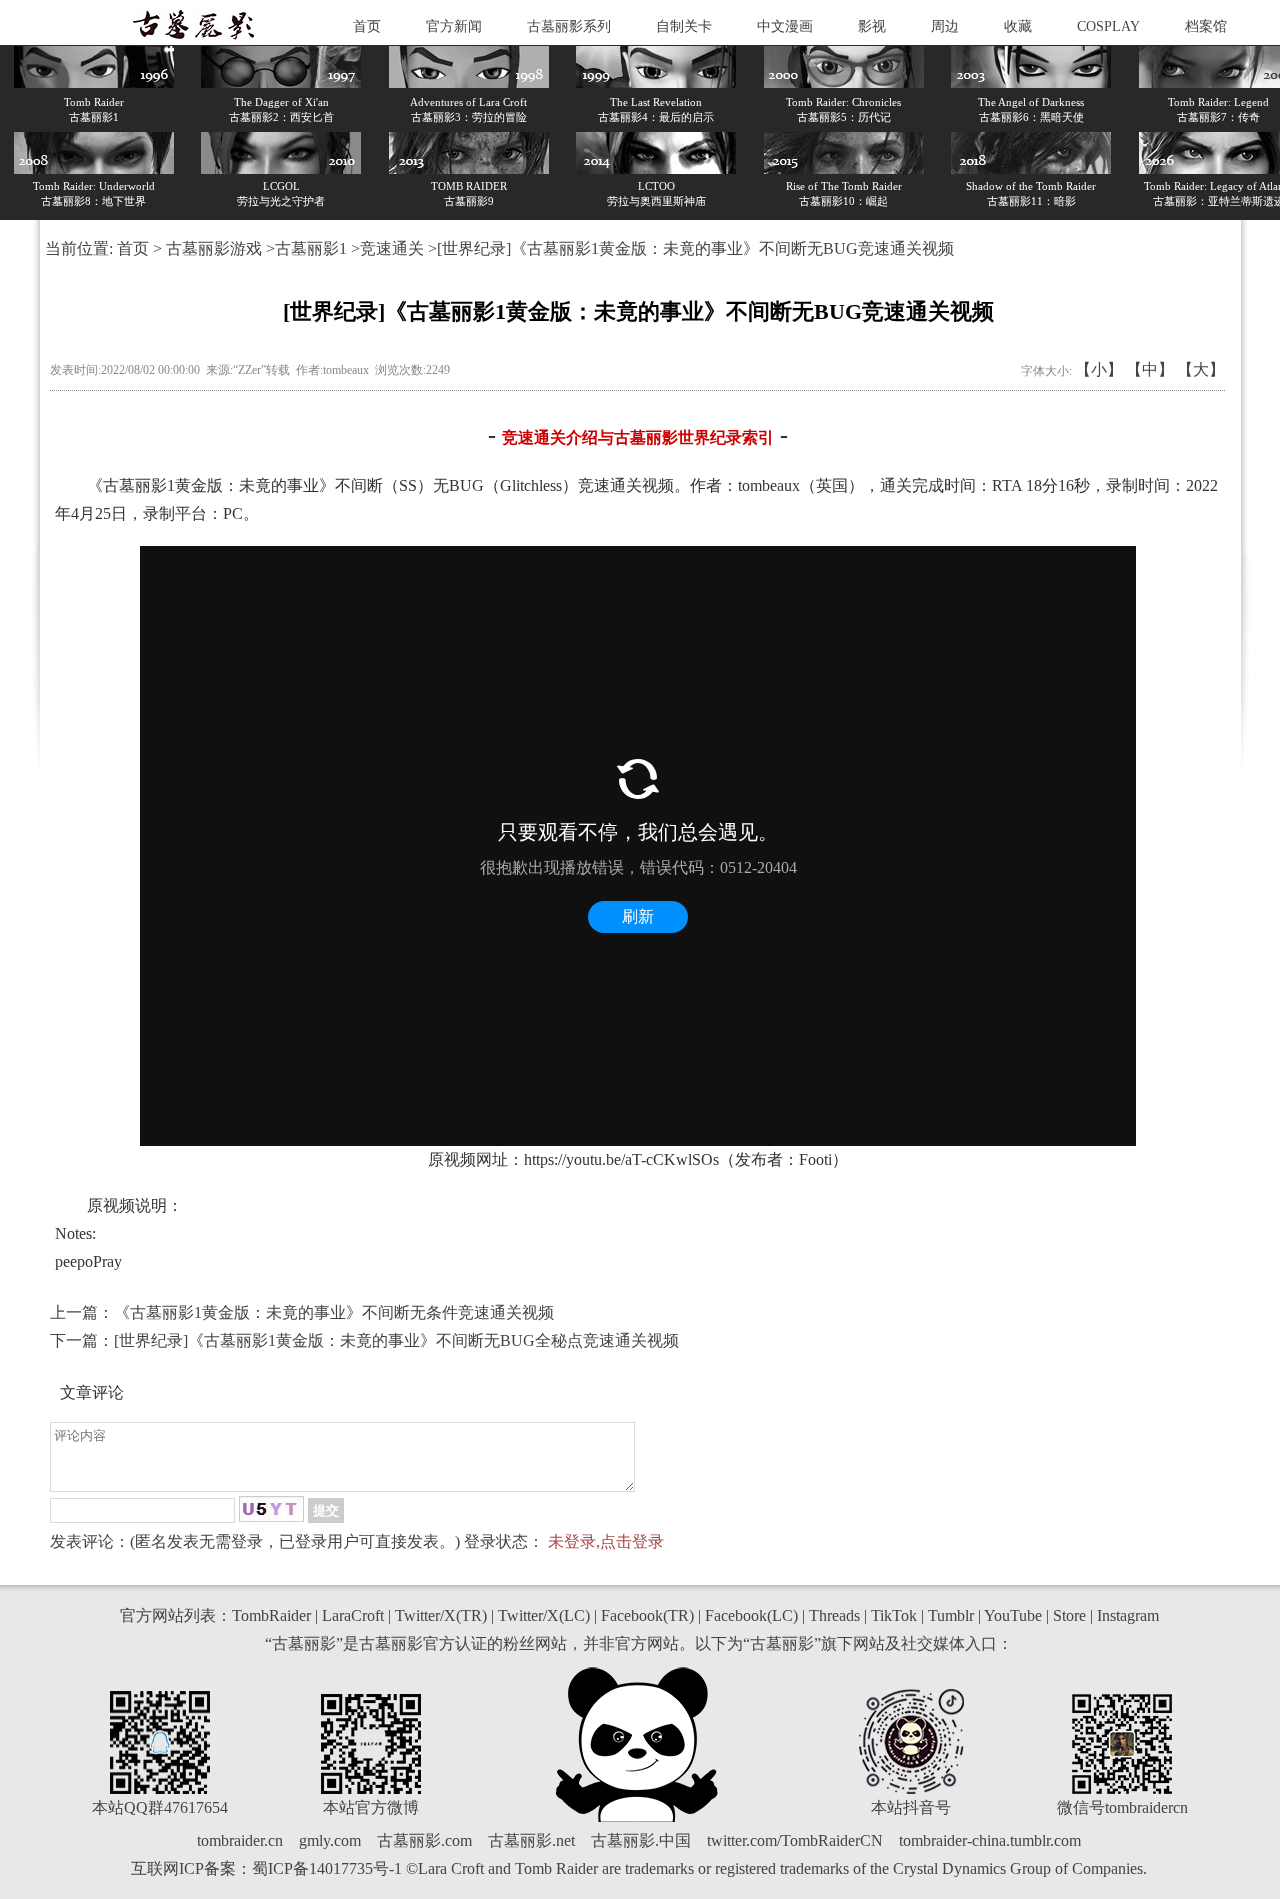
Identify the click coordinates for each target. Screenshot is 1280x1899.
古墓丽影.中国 (641, 1840)
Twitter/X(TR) (441, 1615)
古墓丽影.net (531, 1840)
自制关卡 (684, 26)
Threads (834, 1615)
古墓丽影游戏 (214, 248)
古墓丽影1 (311, 248)
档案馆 (1206, 26)
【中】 (1150, 369)
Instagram (1128, 1615)
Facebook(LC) (751, 1615)
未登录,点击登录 (606, 1541)
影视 (872, 26)
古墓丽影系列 (569, 26)
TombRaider (271, 1615)
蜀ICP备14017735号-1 (327, 1868)
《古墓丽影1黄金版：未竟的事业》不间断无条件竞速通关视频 (334, 1312)
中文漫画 (785, 26)
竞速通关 (392, 248)
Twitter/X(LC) (544, 1615)
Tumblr (951, 1615)
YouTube (1013, 1615)
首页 (367, 26)
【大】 (1201, 369)
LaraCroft (353, 1615)
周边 (945, 26)
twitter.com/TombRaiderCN (795, 1840)
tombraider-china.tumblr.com (990, 1840)
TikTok (894, 1615)
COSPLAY (1108, 26)
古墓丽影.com (424, 1840)
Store (1069, 1615)
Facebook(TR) (647, 1615)
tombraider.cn (240, 1840)
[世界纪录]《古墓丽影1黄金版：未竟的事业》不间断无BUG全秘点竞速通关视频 (396, 1340)
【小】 (1099, 369)
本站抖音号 (911, 1807)
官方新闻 (454, 26)
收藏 (1018, 26)
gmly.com (330, 1840)
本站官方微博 (371, 1807)
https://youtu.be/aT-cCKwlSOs (621, 1159)
